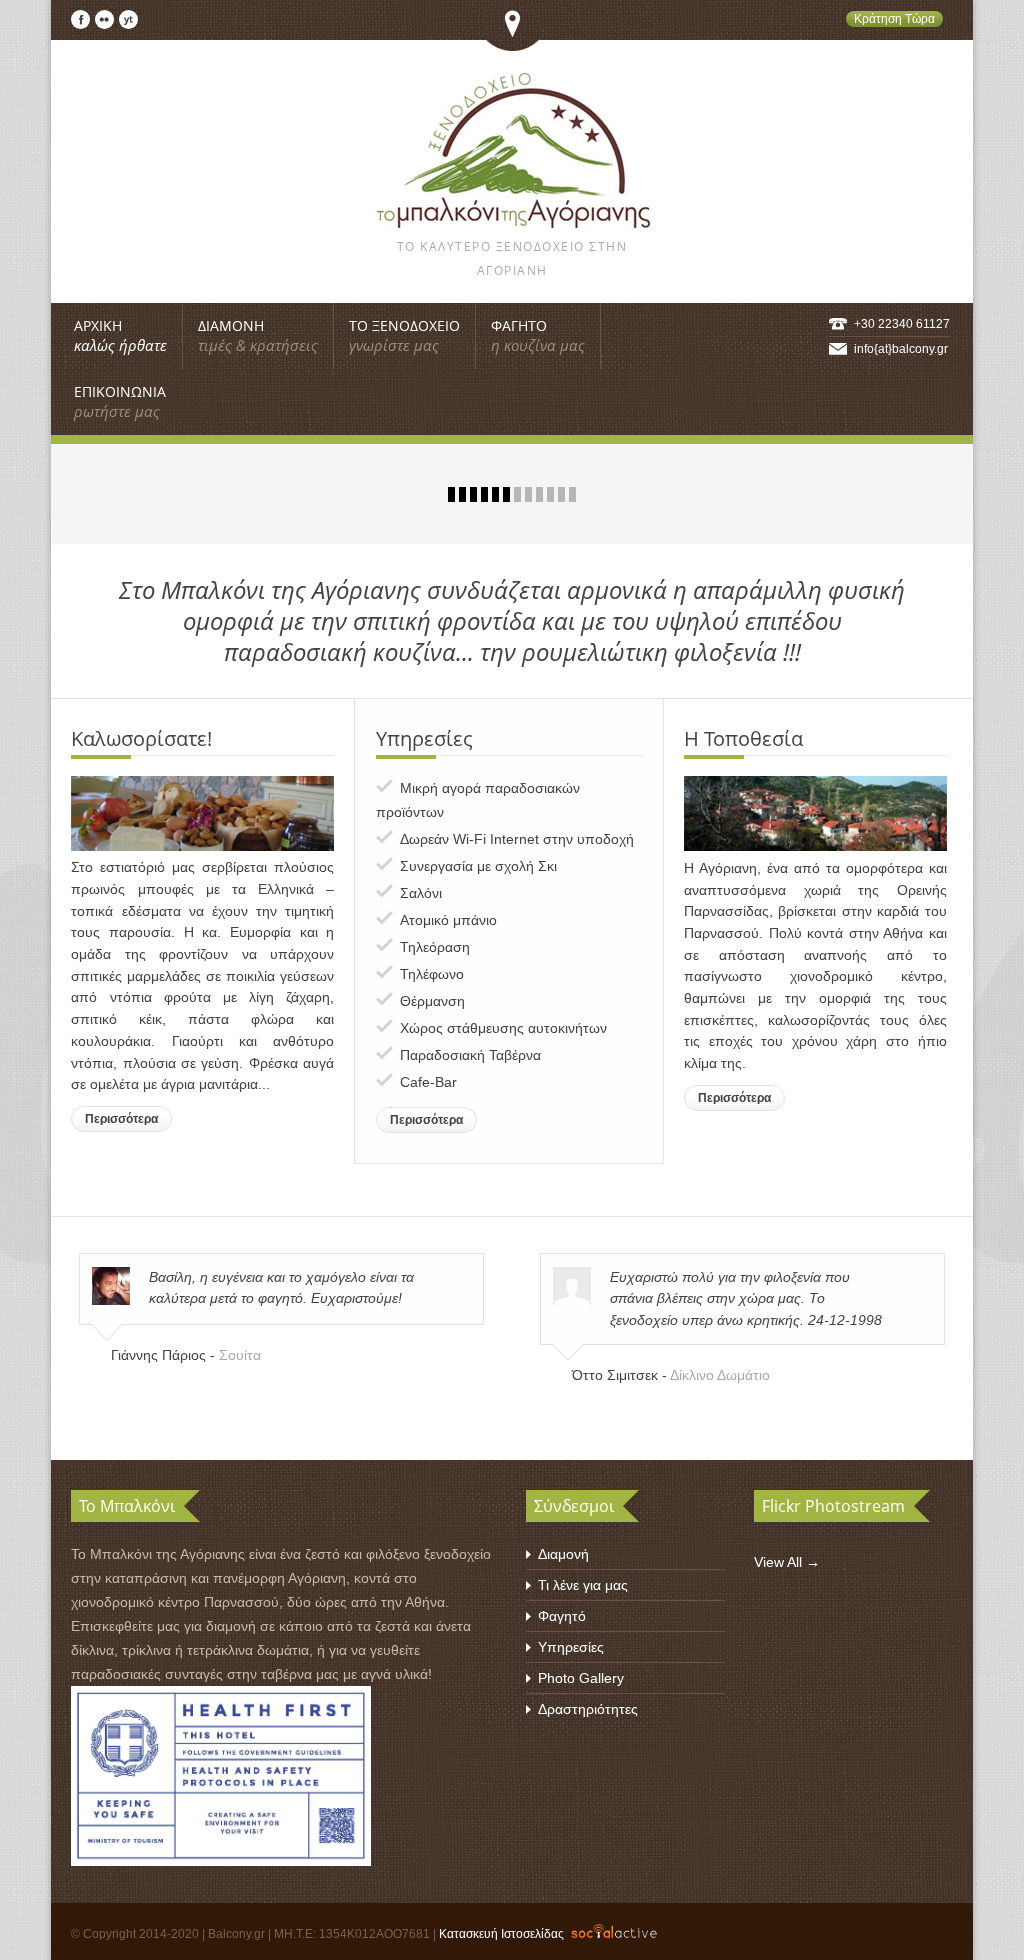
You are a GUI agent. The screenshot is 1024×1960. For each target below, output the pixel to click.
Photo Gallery (581, 1678)
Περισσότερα (121, 1119)
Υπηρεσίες (571, 1647)
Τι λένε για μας (583, 1585)
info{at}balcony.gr (901, 349)
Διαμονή (563, 1554)
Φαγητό (562, 1616)
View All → (787, 1562)
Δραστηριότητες (588, 1709)
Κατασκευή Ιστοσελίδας (501, 1934)
